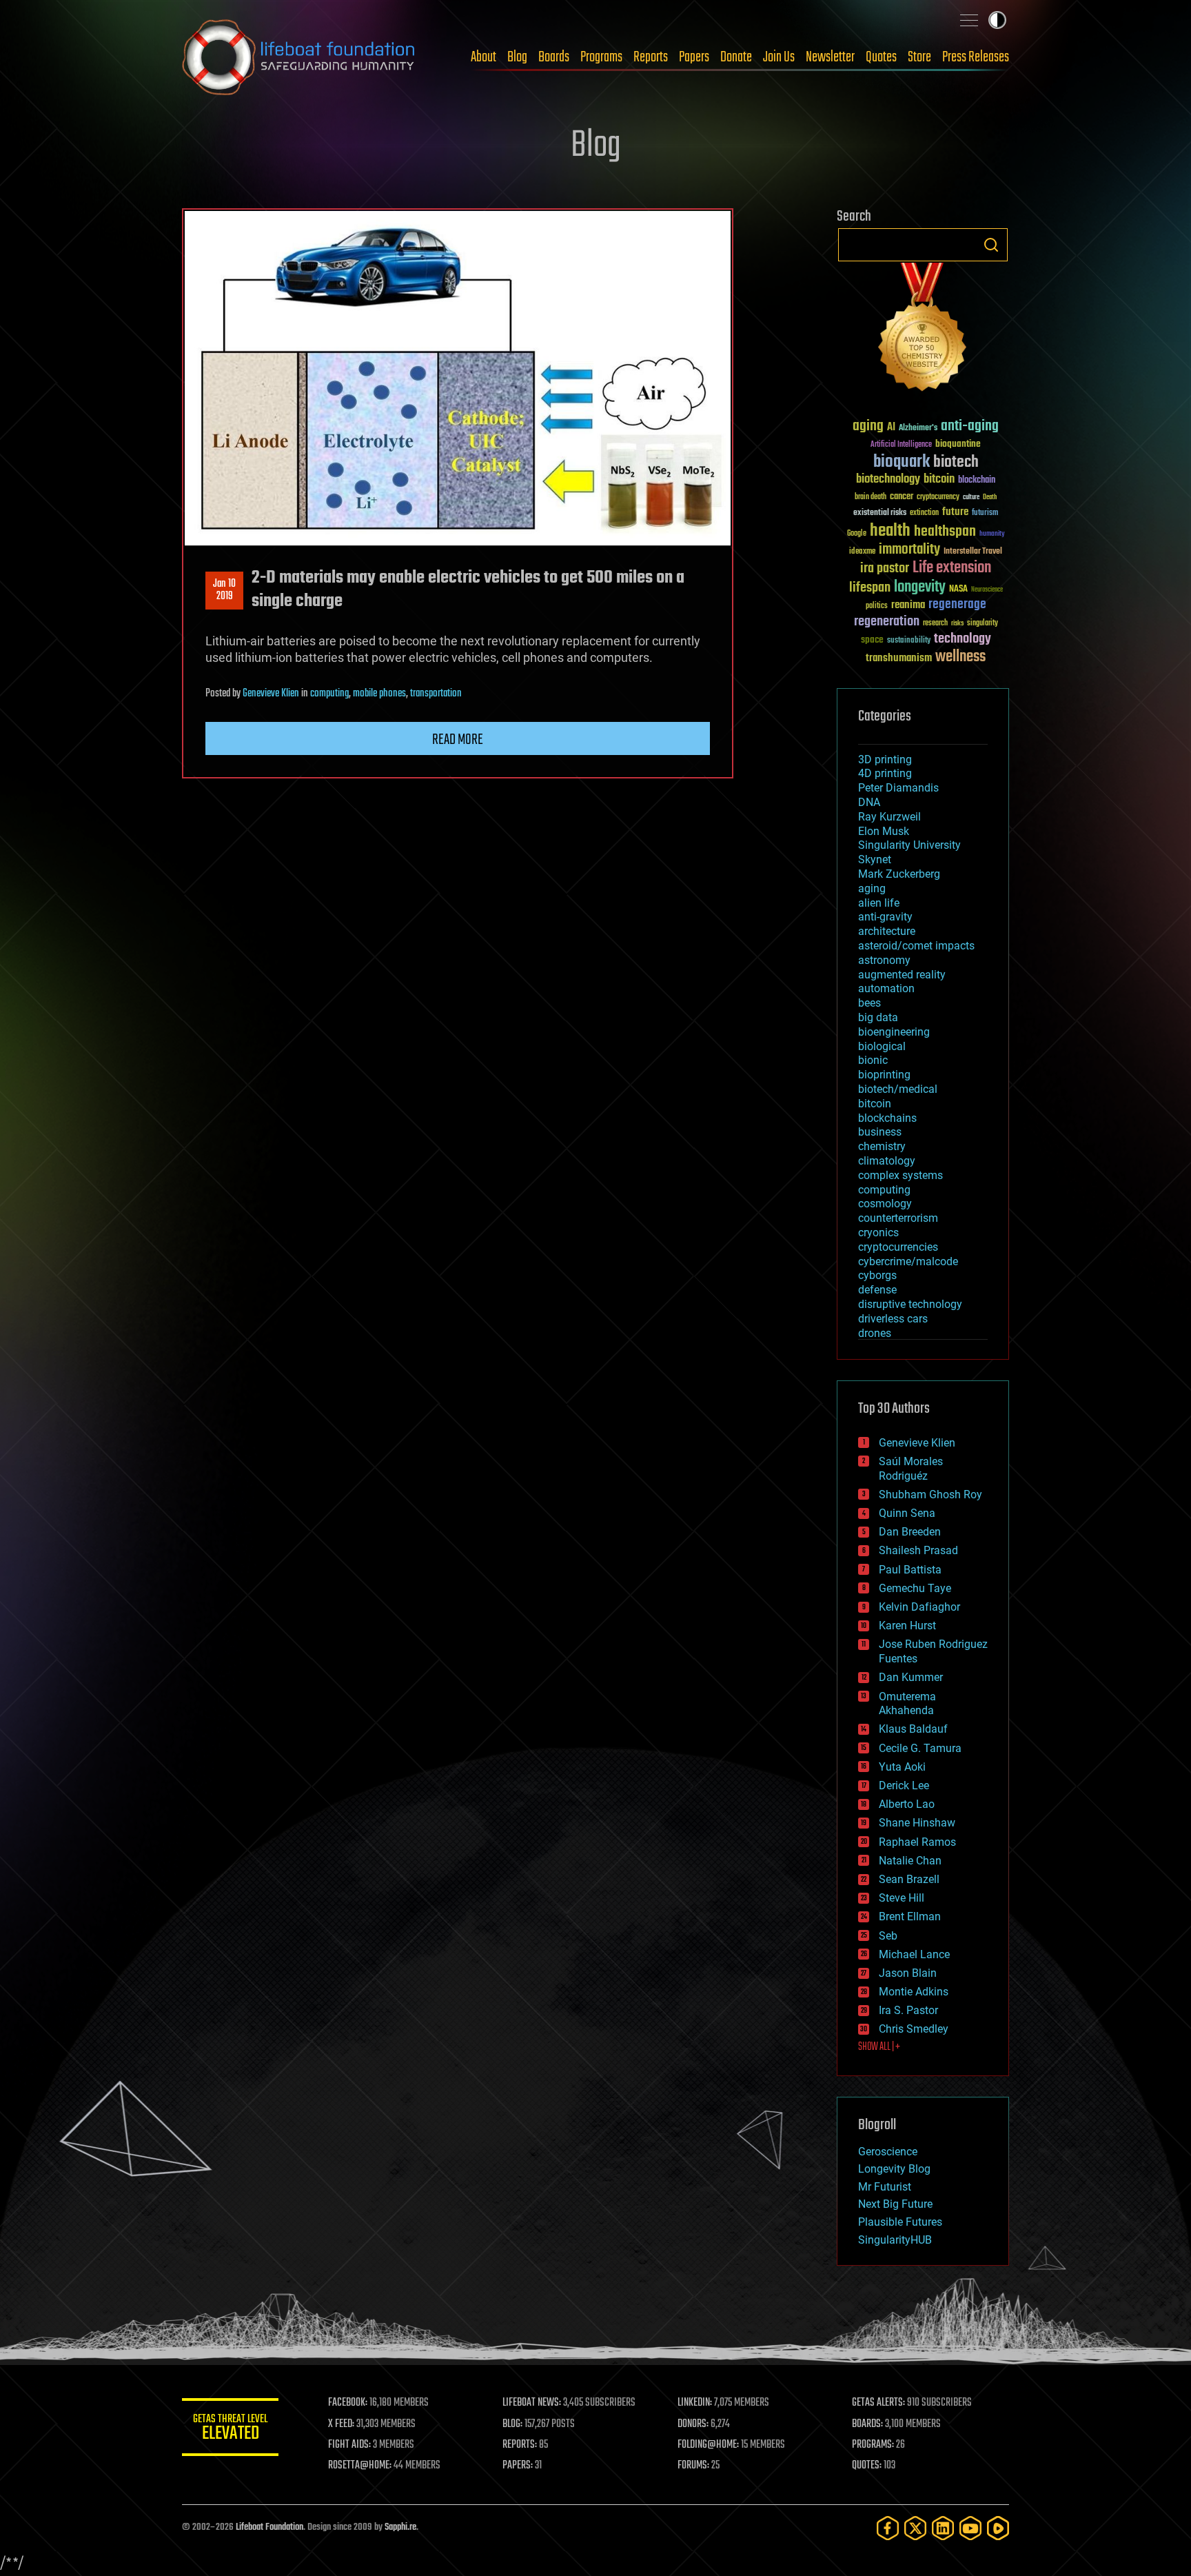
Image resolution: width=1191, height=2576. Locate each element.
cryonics (878, 1232)
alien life (879, 903)
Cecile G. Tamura (920, 1748)
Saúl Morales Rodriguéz (911, 1469)
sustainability (909, 641)
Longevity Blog (894, 2169)
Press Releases (976, 57)
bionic (873, 1060)
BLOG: (512, 2424)
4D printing (885, 773)
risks (957, 623)
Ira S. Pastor (908, 2010)
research (935, 624)
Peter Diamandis (898, 788)
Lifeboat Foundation (269, 2527)
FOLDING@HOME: (708, 2445)
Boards (554, 57)
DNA (869, 802)
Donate (736, 57)
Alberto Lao (907, 1804)
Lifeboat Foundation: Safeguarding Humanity (299, 57)
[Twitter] (915, 2528)
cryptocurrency (938, 497)
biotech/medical (898, 1089)
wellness (960, 657)
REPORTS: (520, 2445)
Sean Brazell (909, 1879)
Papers (694, 57)
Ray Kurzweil (889, 817)
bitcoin (939, 480)
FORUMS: (693, 2466)
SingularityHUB (895, 2240)
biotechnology (888, 480)
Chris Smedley (914, 2029)
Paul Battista (910, 1570)
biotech (956, 462)
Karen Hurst (907, 1626)
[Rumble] (998, 2528)
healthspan (945, 532)
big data (878, 1017)
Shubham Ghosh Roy (930, 1495)
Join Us (779, 57)
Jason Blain (908, 1973)
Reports (651, 57)
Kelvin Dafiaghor (919, 1607)
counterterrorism (898, 1218)
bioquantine (958, 444)
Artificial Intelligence (901, 445)
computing (329, 694)
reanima (908, 605)
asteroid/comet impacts (916, 946)
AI (891, 428)
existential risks (880, 513)
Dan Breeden (910, 1532)
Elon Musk (884, 831)
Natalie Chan (910, 1861)
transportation (436, 694)
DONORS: (693, 2424)
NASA (958, 590)
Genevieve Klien (271, 694)
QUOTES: (867, 2466)
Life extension (952, 568)
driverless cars (893, 1319)
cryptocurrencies (898, 1247)
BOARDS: (867, 2424)
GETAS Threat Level (230, 2429)
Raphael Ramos (917, 1842)
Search (991, 245)
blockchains (887, 1118)
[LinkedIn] (943, 2528)
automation (886, 988)
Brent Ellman (910, 1916)
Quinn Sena (907, 1513)
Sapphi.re (400, 2527)
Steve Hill (902, 1898)
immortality (909, 550)
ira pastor (885, 568)
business (880, 1132)
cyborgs (877, 1275)
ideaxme (862, 552)
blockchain (977, 481)
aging (868, 426)
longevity (920, 587)
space (872, 640)
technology (963, 640)
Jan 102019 (224, 590)
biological (882, 1046)
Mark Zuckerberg (899, 874)
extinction (924, 513)
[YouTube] (970, 2528)
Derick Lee (904, 1785)
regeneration (887, 622)
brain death (871, 497)
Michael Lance (914, 1954)
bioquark (902, 462)
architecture (887, 931)
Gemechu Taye (915, 1588)
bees (869, 1003)
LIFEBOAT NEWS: (532, 2403)
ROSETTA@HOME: (360, 2466)
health (890, 531)
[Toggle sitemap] (969, 20)
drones (875, 1333)
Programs (601, 57)
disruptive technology (910, 1304)
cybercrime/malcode (908, 1261)
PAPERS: (518, 2466)
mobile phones (379, 694)
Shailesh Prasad (918, 1550)
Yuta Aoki (902, 1767)
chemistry (882, 1146)
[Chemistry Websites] (923, 330)
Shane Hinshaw (917, 1823)
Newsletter (830, 57)
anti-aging (970, 426)
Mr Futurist (885, 2187)
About (483, 57)
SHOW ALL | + (879, 2047)
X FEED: (341, 2424)
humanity (992, 534)
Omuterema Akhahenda (907, 1704)
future (955, 512)
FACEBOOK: (348, 2403)
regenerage (957, 605)
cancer (902, 497)
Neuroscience (987, 591)
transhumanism (899, 658)
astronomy (884, 960)
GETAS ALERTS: (878, 2403)
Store (919, 57)
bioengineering (894, 1032)
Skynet (875, 859)
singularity (983, 624)
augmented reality (902, 975)
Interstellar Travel (973, 552)
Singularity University (909, 845)
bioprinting (884, 1075)
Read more (458, 740)
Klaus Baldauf (913, 1729)
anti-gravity (885, 917)
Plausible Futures (900, 2222)
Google (857, 534)
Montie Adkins (914, 1992)
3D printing (885, 759)
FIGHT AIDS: (349, 2445)
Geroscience (888, 2152)
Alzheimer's (918, 429)
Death (990, 497)
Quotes (881, 57)
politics (877, 606)
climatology (887, 1161)
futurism (985, 514)
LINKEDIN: (695, 2403)
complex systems (900, 1175)
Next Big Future (895, 2204)
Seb (888, 1936)
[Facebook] (888, 2528)
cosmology (885, 1204)
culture (971, 497)
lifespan (870, 588)
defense (877, 1290)
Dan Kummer (911, 1677)
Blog (517, 57)
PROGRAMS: (873, 2445)
